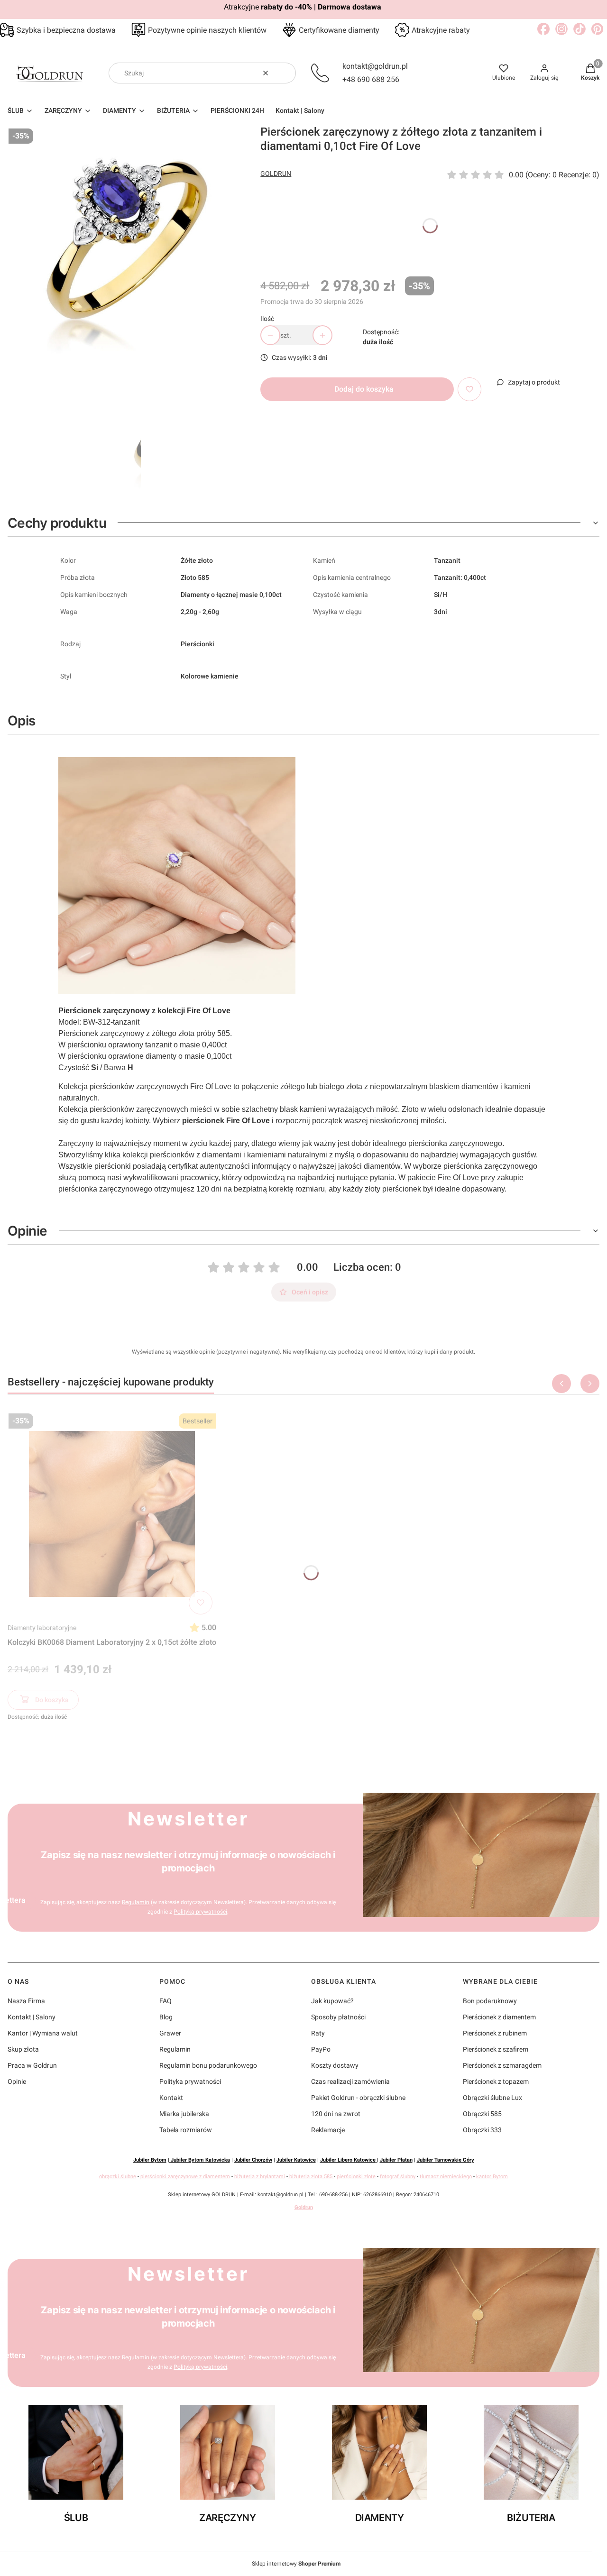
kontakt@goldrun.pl (375, 66)
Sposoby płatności (338, 2017)
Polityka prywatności (190, 2081)
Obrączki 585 (482, 2114)
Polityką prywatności (200, 1912)
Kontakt (171, 2098)
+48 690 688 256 (371, 79)
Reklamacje (328, 2130)
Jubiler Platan (396, 2160)
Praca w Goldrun (32, 2065)
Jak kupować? (332, 2001)
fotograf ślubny (398, 2177)
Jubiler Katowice (296, 2160)
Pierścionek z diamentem (499, 2017)
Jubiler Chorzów (253, 2160)
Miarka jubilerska (184, 2114)
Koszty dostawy (335, 2065)
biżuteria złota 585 (311, 2177)
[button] (285, 73)
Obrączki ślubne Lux (492, 2098)
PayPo (321, 2049)
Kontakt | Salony (32, 2017)
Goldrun (304, 2207)
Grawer (170, 2033)
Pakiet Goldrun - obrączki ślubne (358, 2098)
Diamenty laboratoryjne (42, 1628)
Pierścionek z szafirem (496, 2049)
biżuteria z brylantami (260, 2177)
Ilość (267, 319)
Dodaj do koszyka (364, 389)
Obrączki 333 (482, 2130)
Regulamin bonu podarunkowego (208, 2065)
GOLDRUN (276, 174)
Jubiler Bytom (150, 2160)
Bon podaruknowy (490, 2001)
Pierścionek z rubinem (495, 2033)
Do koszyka (52, 1700)
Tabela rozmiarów (186, 2130)
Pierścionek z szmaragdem (502, 2065)
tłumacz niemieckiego (446, 2177)
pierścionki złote (356, 2177)
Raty (318, 2033)
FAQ (166, 2001)
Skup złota (23, 2049)
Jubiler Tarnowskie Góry (446, 2160)
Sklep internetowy (296, 2564)
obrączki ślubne (118, 2177)
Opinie (17, 2081)
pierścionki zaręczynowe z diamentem (185, 2177)
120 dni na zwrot (336, 2114)
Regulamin (136, 1902)
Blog (166, 2017)
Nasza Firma (26, 2001)
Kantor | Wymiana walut (43, 2033)
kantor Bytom (492, 2177)
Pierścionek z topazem (496, 2081)
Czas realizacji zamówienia (350, 2081)
